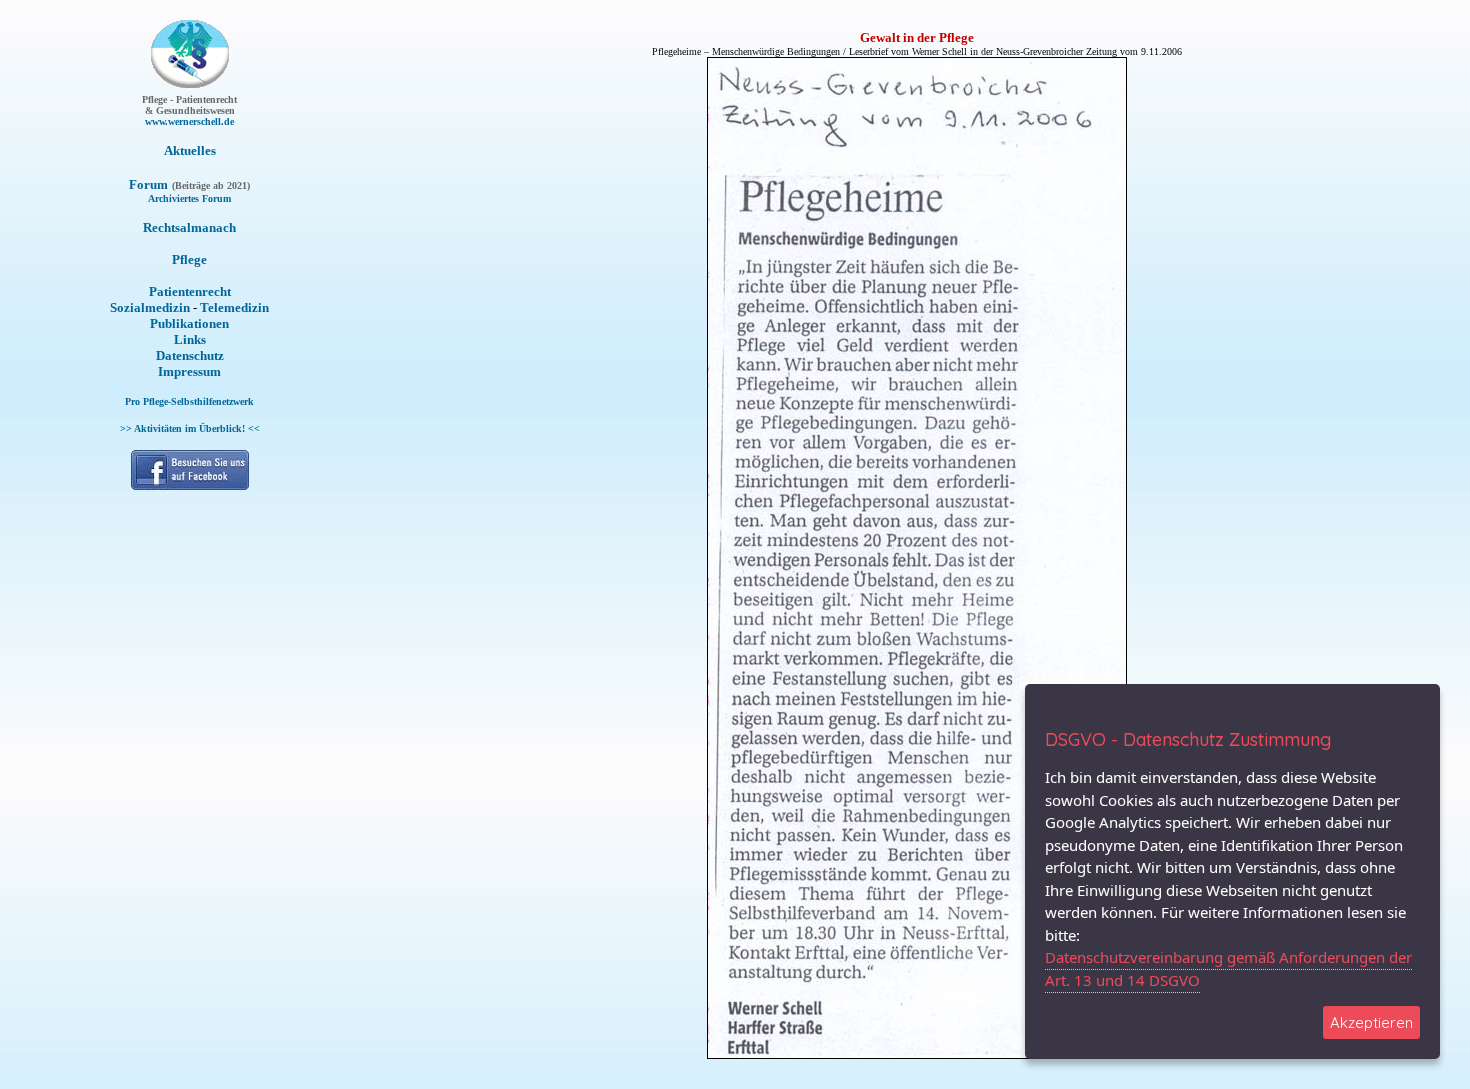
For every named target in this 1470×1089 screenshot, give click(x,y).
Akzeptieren (1371, 1022)
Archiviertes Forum (189, 198)
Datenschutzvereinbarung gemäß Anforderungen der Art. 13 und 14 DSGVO (1228, 968)
